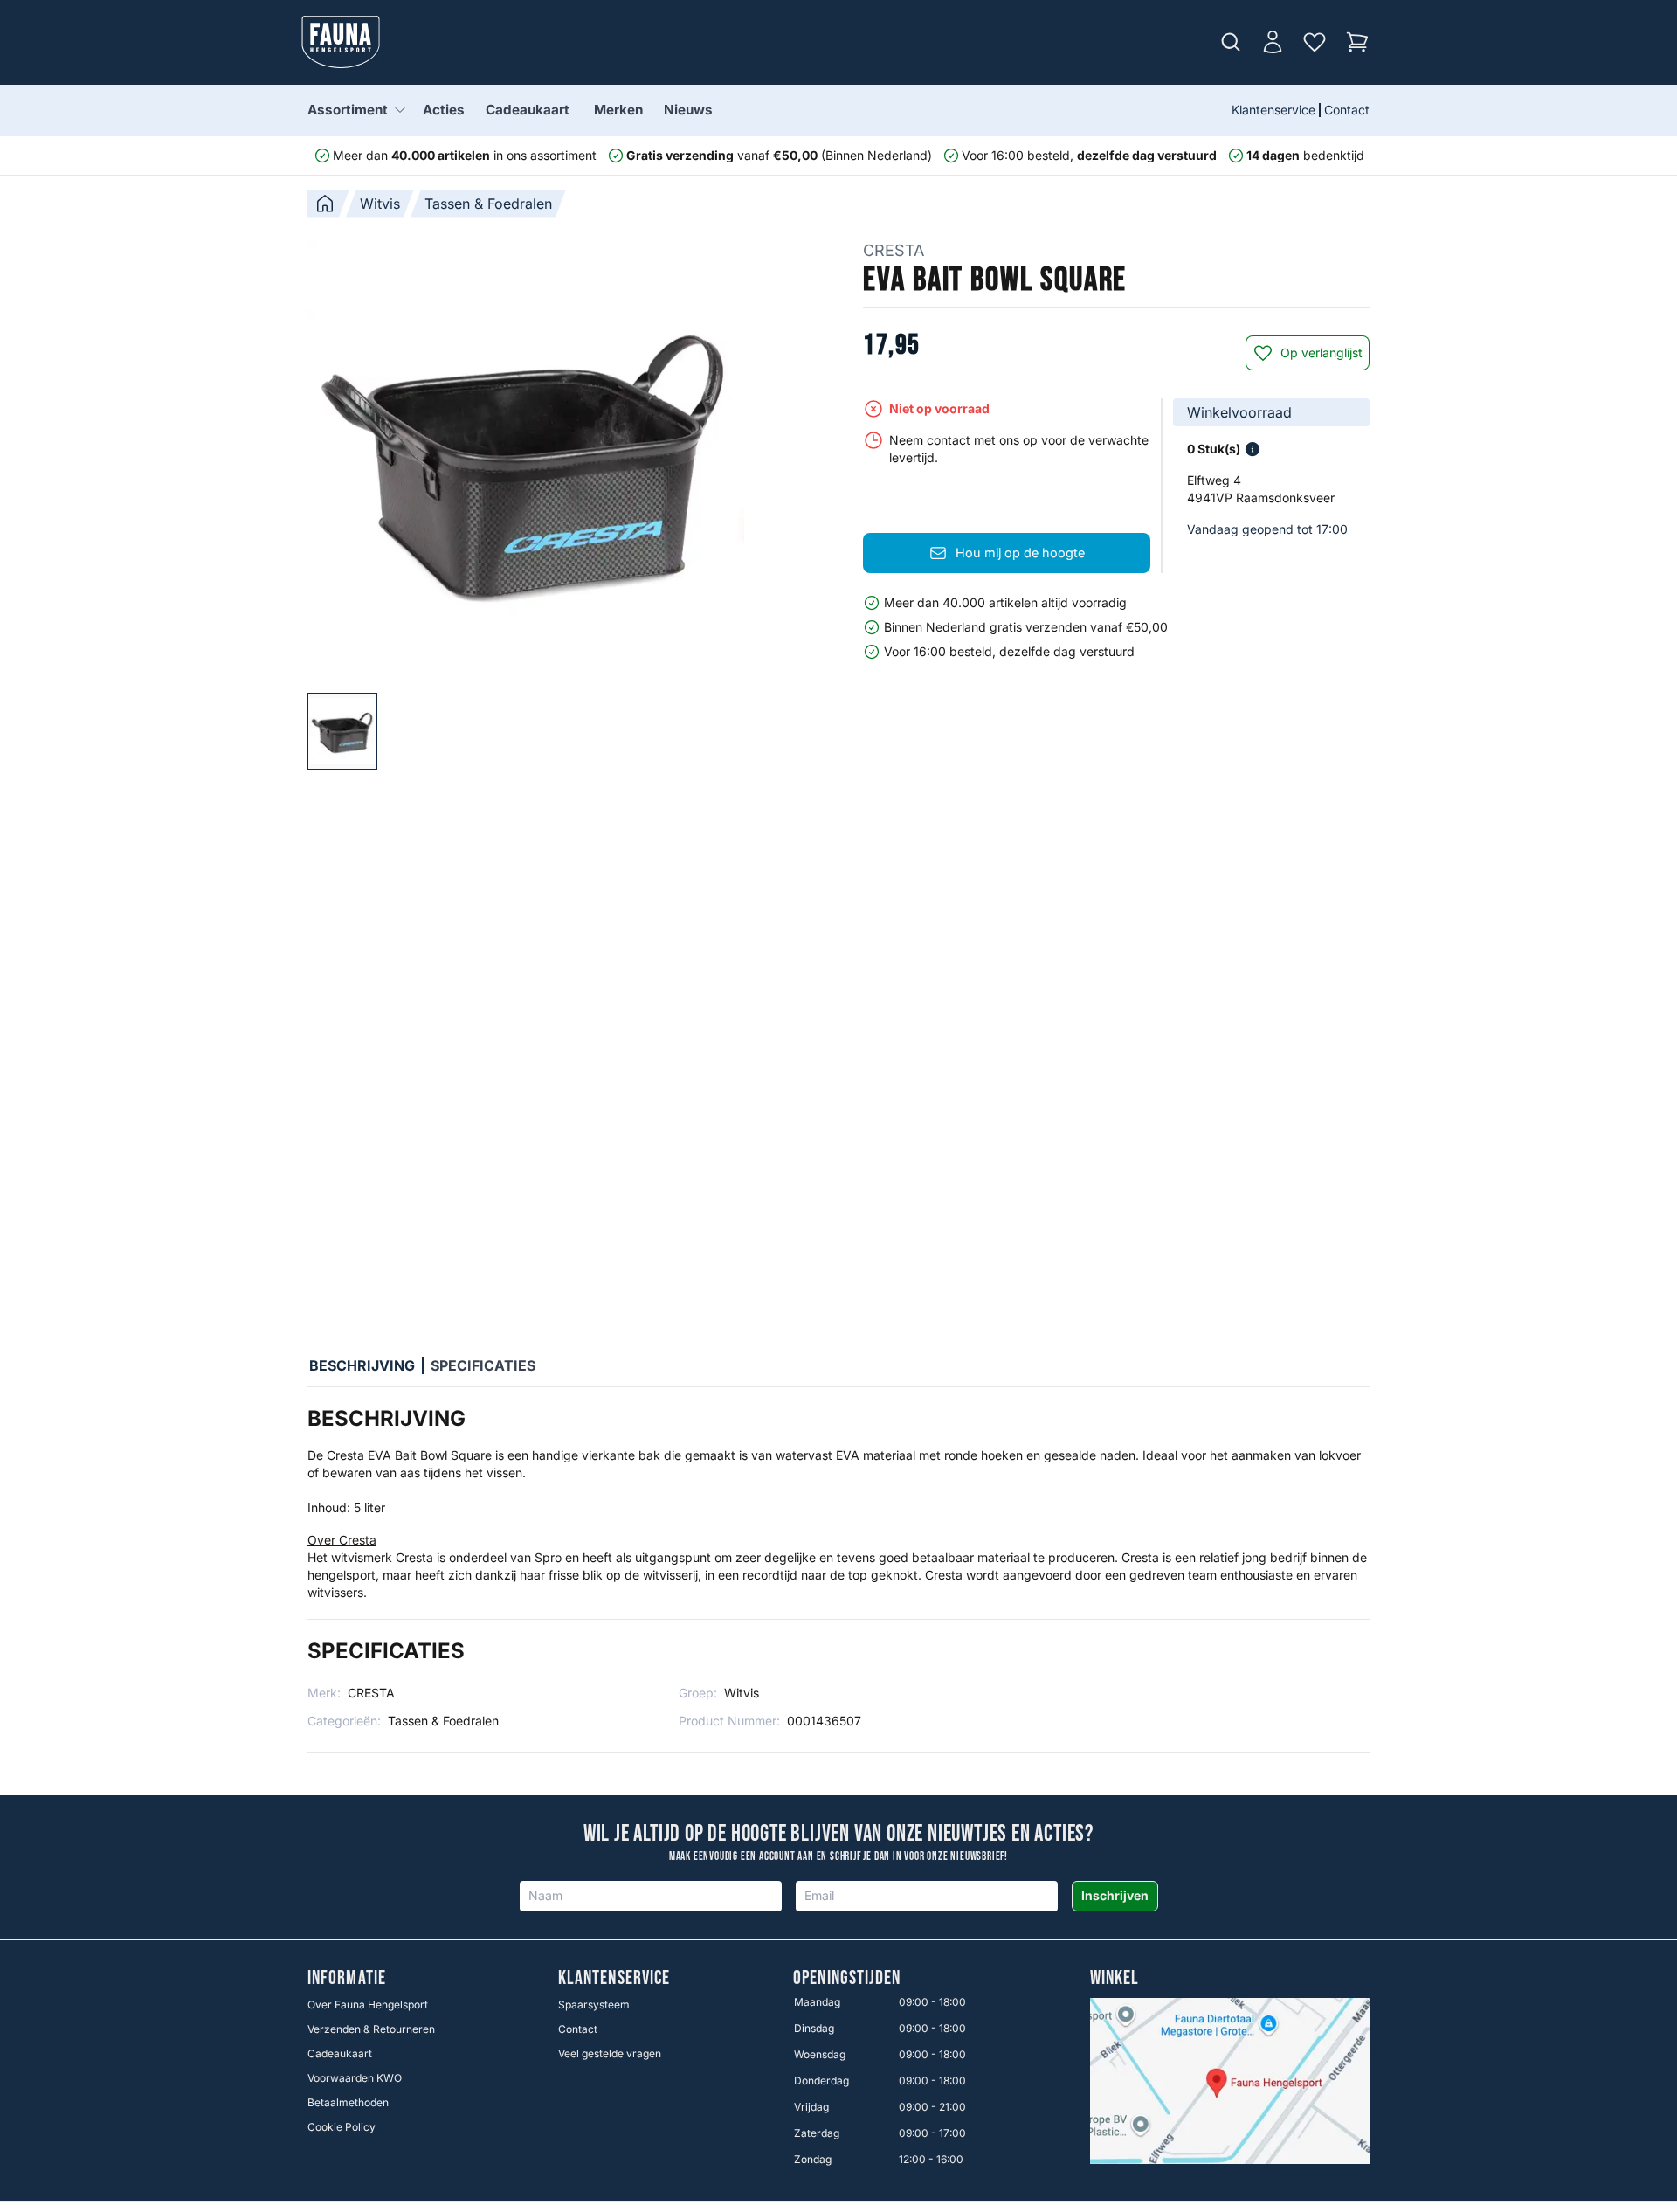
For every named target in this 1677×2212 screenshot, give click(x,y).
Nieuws (688, 110)
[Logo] (341, 42)
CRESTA (894, 250)
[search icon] (1231, 42)
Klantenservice (1273, 110)
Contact (1347, 110)
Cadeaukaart (528, 110)
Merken (618, 110)
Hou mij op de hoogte (1020, 553)
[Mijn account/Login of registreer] (1273, 42)
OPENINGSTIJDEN (847, 1979)
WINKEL (1115, 1979)
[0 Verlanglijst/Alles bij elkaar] (1315, 42)
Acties (444, 110)
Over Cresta (342, 1540)
